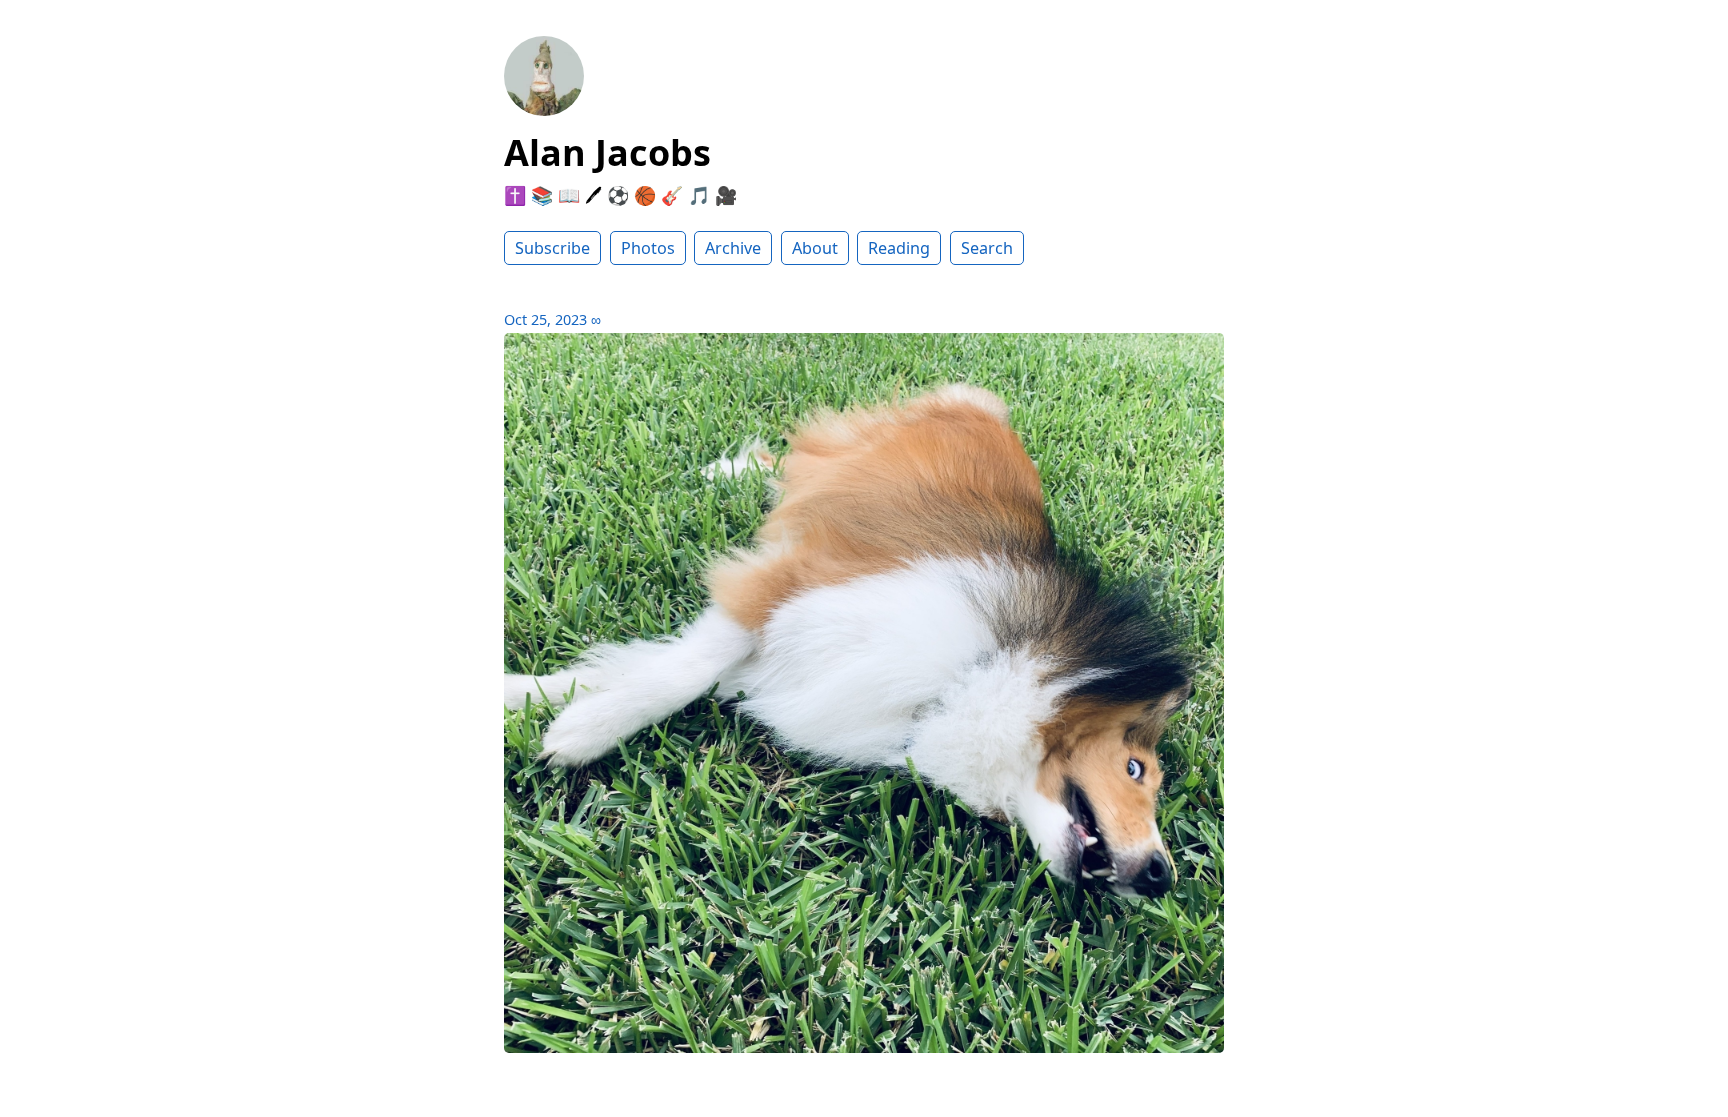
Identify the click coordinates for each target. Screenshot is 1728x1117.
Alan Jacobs (607, 152)
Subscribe (552, 248)
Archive (733, 248)
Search (987, 248)
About (815, 248)
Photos (648, 248)
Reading (899, 248)
